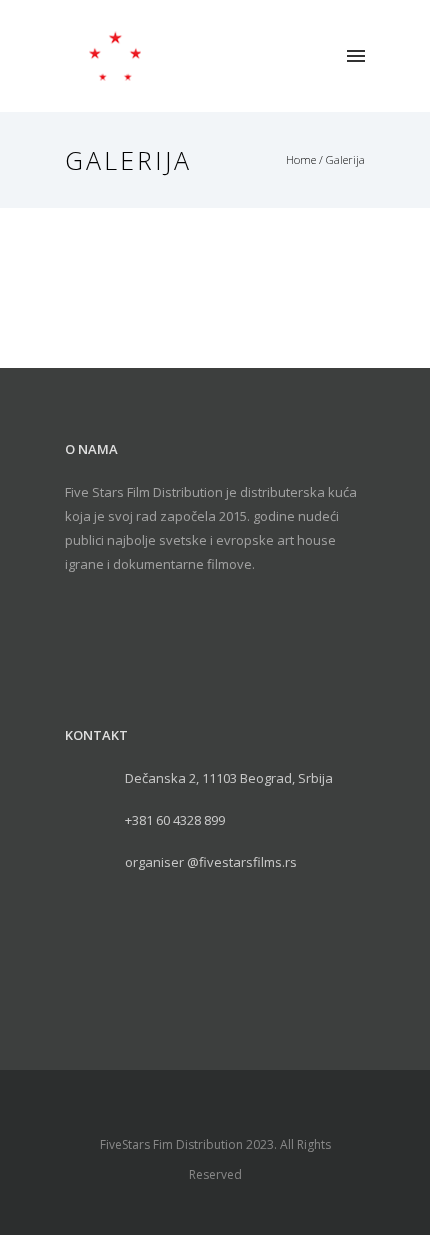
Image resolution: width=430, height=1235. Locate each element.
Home (301, 159)
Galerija (345, 159)
